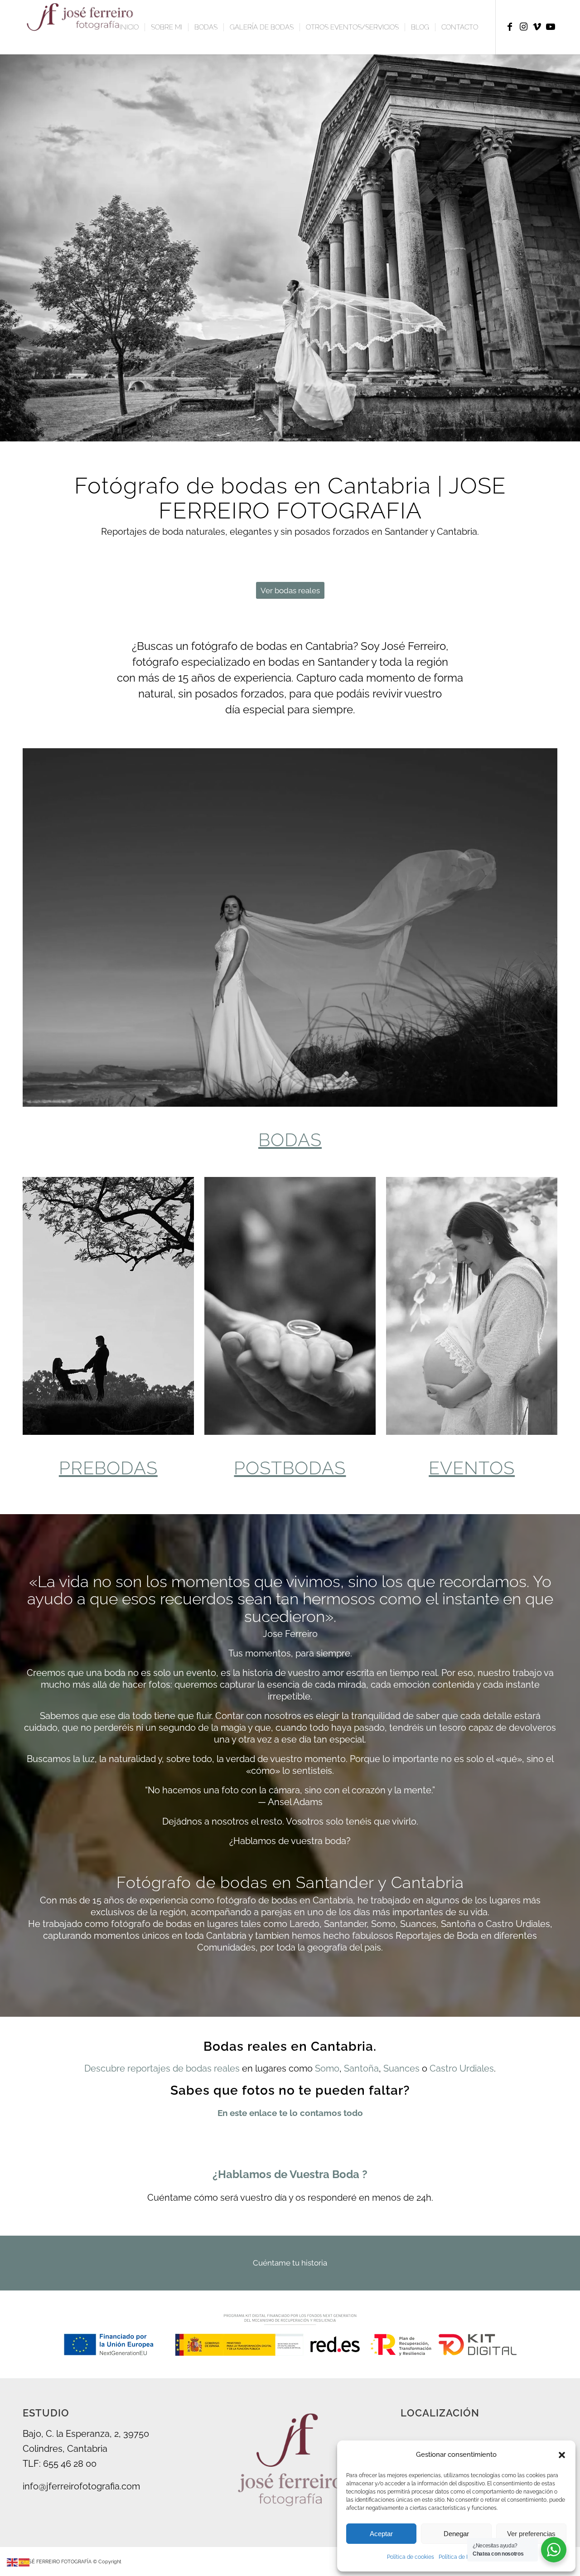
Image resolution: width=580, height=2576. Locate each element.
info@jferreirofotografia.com (81, 2486)
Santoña (361, 2068)
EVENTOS (472, 1468)
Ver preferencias (531, 2534)
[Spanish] (24, 2561)
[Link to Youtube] (551, 27)
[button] (562, 2455)
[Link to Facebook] (510, 27)
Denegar (456, 2534)
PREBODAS (108, 1468)
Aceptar (381, 2534)
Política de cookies (411, 2557)
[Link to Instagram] (523, 27)
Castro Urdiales (462, 2068)
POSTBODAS (290, 1468)
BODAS (290, 1140)
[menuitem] (129, 27)
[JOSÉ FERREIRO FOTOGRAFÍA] (82, 27)
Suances (401, 2068)
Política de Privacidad (466, 2557)
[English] (13, 2561)
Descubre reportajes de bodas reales (162, 2068)
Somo (327, 2068)
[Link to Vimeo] (537, 27)
